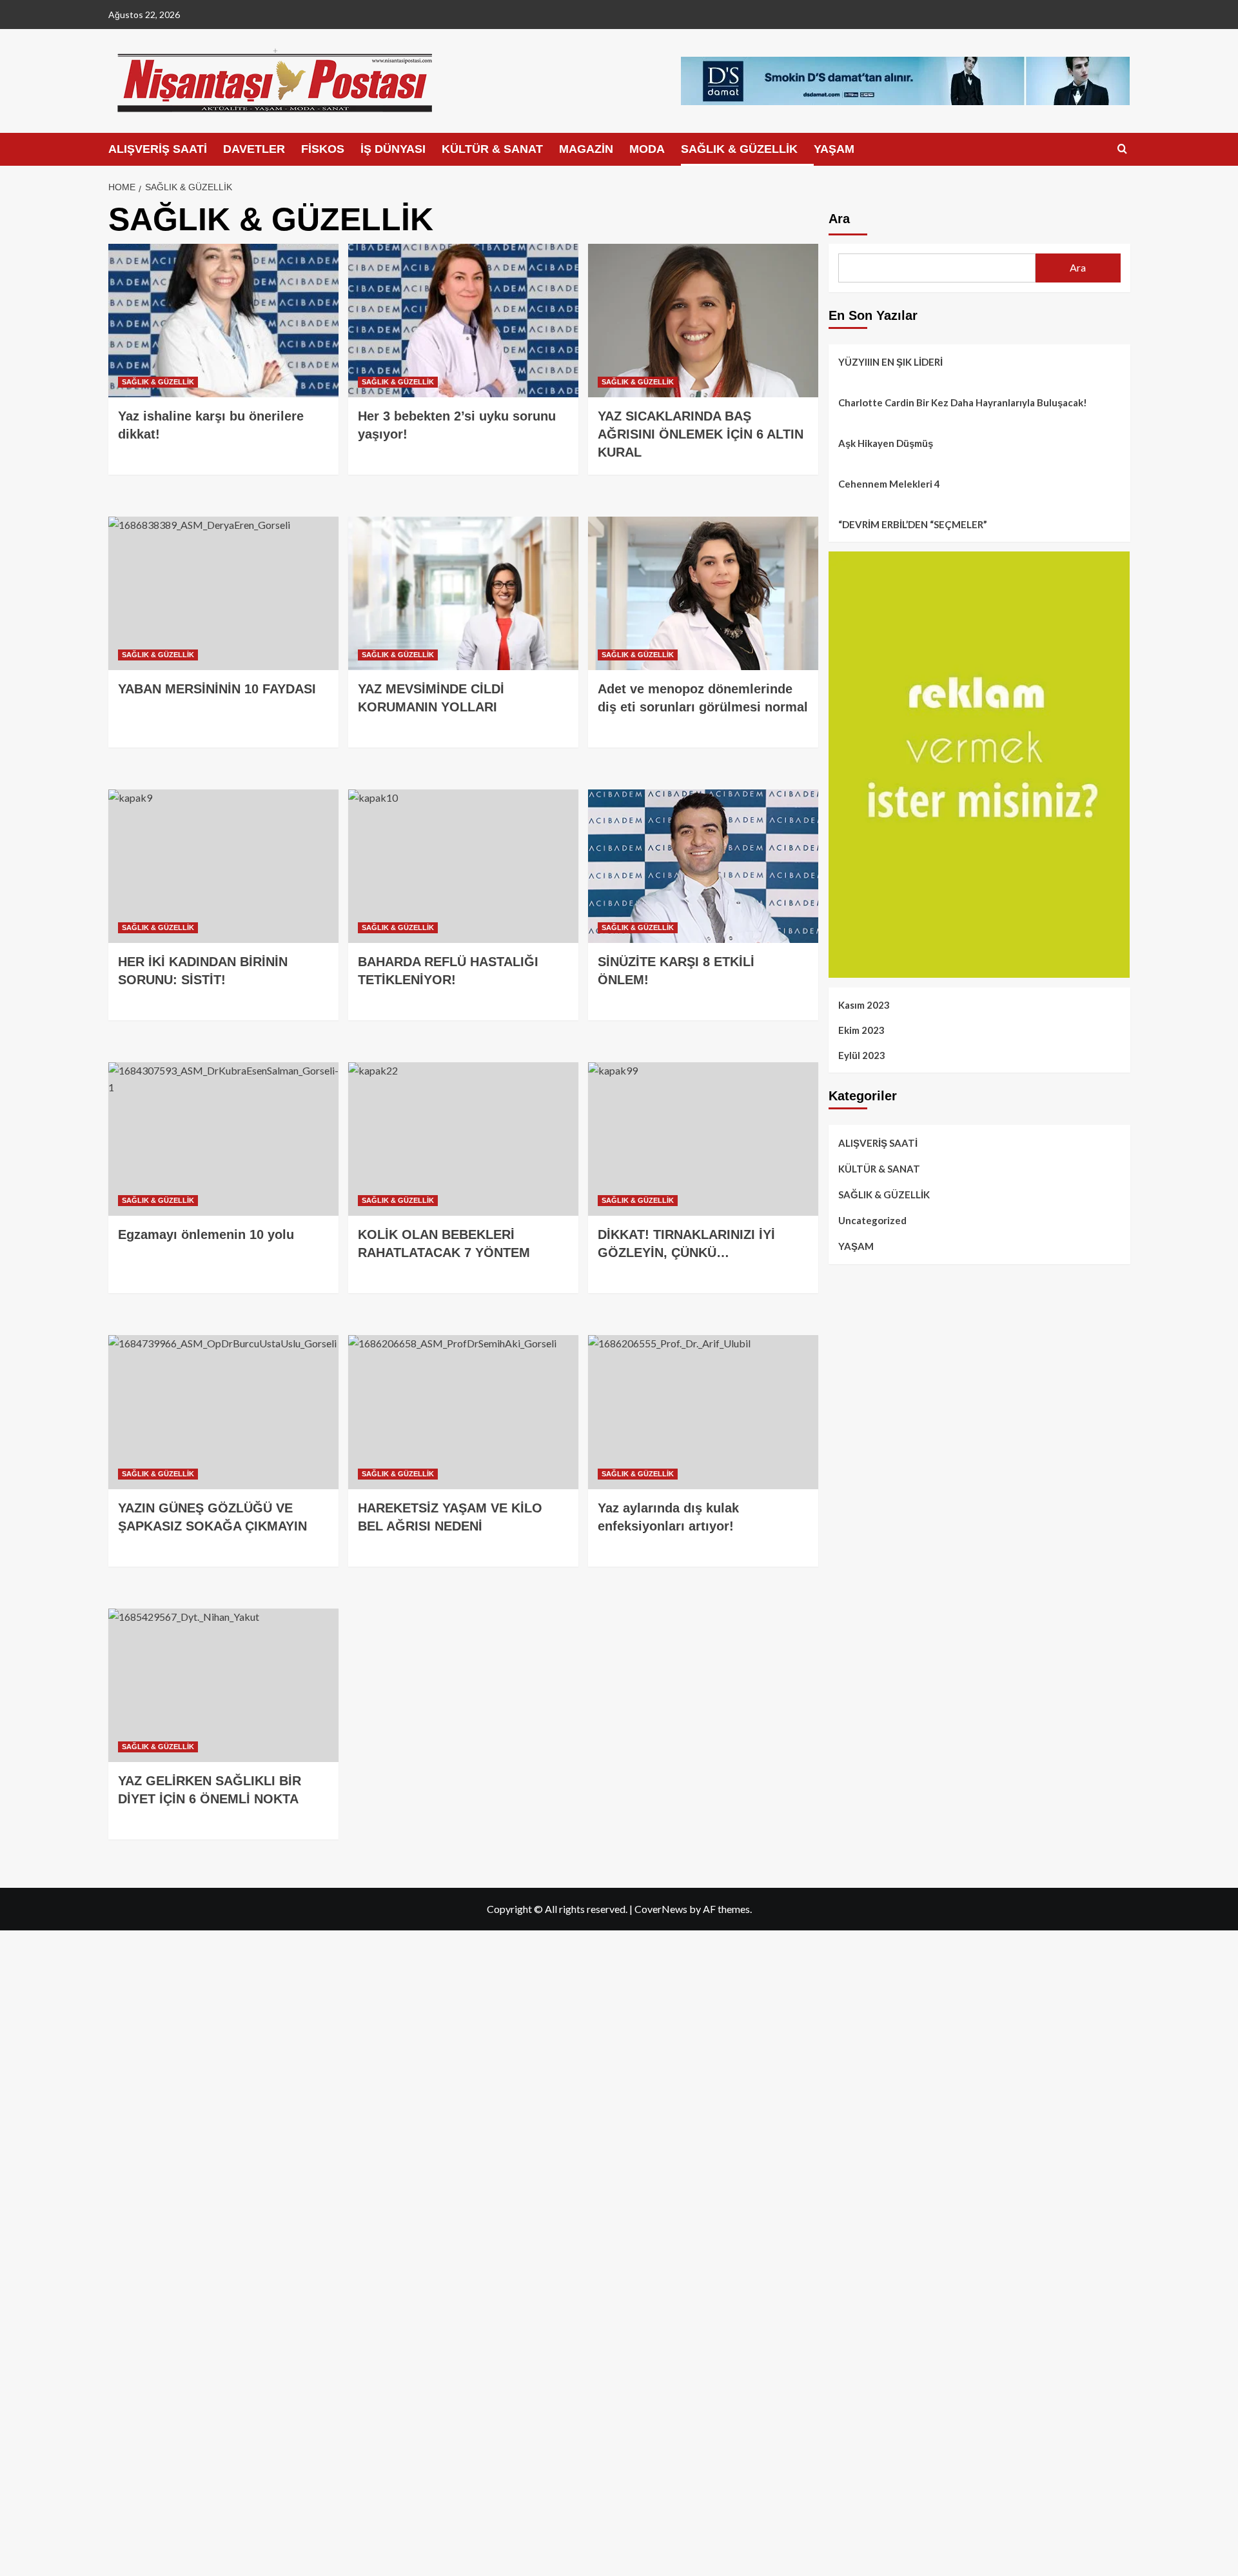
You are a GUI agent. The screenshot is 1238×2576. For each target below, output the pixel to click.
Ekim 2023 (861, 1030)
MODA (647, 149)
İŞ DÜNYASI (393, 149)
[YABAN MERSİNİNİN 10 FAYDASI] (223, 593)
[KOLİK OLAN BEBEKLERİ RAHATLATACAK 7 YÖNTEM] (463, 1139)
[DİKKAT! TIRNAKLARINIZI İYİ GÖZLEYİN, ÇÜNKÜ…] (703, 1139)
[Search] (1122, 149)
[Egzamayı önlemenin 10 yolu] (223, 1139)
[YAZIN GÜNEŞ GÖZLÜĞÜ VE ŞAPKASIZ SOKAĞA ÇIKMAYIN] (223, 1412)
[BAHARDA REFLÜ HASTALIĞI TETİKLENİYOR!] (463, 866)
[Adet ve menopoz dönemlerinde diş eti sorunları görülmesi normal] (703, 593)
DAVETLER (254, 149)
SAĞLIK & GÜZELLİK (739, 149)
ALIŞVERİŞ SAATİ (158, 149)
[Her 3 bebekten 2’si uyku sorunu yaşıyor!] (463, 321)
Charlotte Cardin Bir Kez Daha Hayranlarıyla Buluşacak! (963, 402)
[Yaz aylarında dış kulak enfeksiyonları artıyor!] (703, 1412)
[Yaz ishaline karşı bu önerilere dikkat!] (223, 321)
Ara (839, 219)
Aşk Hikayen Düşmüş (886, 443)
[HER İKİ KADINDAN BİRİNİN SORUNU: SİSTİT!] (223, 866)
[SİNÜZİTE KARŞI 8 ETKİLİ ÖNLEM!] (703, 866)
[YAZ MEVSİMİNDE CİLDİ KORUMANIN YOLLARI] (463, 593)
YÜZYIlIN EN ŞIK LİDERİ (890, 362)
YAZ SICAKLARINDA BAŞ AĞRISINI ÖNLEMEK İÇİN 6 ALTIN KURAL (701, 434)
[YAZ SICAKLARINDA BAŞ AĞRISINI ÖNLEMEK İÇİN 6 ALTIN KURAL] (703, 321)
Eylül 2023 (862, 1055)
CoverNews (661, 1909)
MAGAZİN (586, 149)
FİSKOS (323, 149)
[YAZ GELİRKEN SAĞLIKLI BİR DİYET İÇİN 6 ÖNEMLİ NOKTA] (223, 1685)
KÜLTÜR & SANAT (492, 149)
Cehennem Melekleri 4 (889, 484)
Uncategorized (872, 1220)
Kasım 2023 (864, 1005)
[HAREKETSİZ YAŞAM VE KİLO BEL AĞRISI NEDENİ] (463, 1412)
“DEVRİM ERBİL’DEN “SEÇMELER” (913, 524)
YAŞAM (834, 149)
